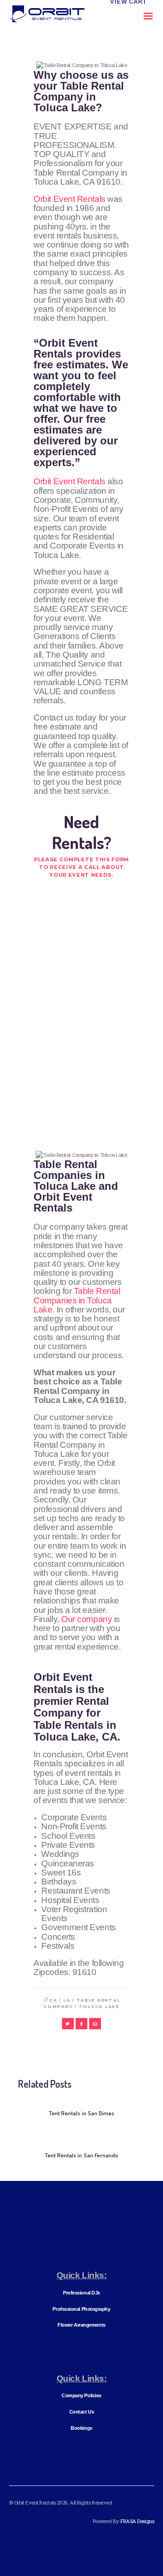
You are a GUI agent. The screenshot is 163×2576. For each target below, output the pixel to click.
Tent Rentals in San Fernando (81, 2155)
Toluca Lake (99, 2006)
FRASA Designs (137, 2521)
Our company (86, 1619)
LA (67, 2000)
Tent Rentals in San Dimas (81, 2113)
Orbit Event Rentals (69, 199)
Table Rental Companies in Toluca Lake (77, 1300)
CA (53, 2000)
